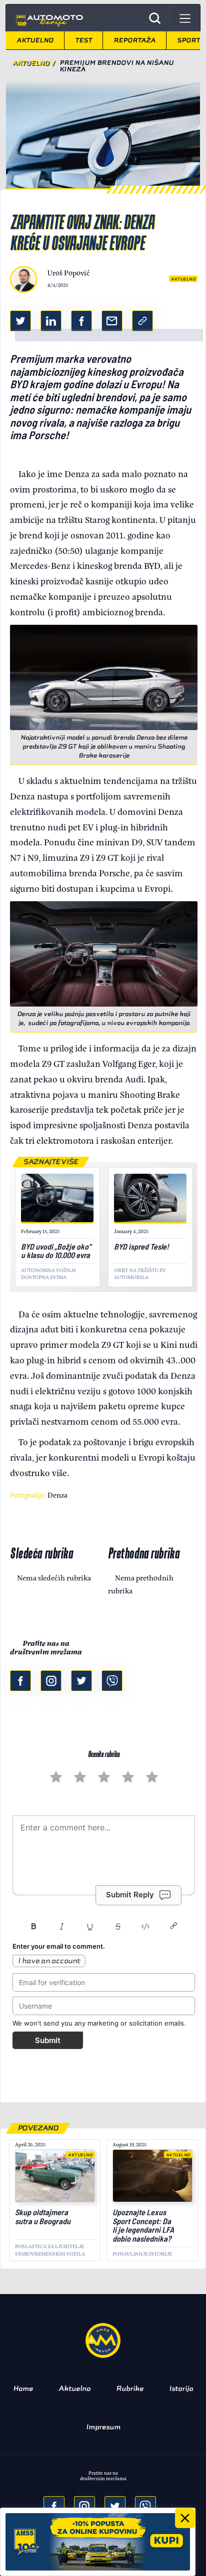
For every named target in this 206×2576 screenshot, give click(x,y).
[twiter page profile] (81, 1681)
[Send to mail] (84, 2507)
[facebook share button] (81, 321)
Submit (48, 2040)
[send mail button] (112, 321)
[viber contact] (112, 1681)
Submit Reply (130, 1895)
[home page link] (48, 18)
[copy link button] (142, 321)
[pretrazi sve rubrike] (155, 18)
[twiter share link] (20, 321)
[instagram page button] (51, 1681)
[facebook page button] (20, 1681)
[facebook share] (54, 2507)
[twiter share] (115, 2507)
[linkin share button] (51, 321)
